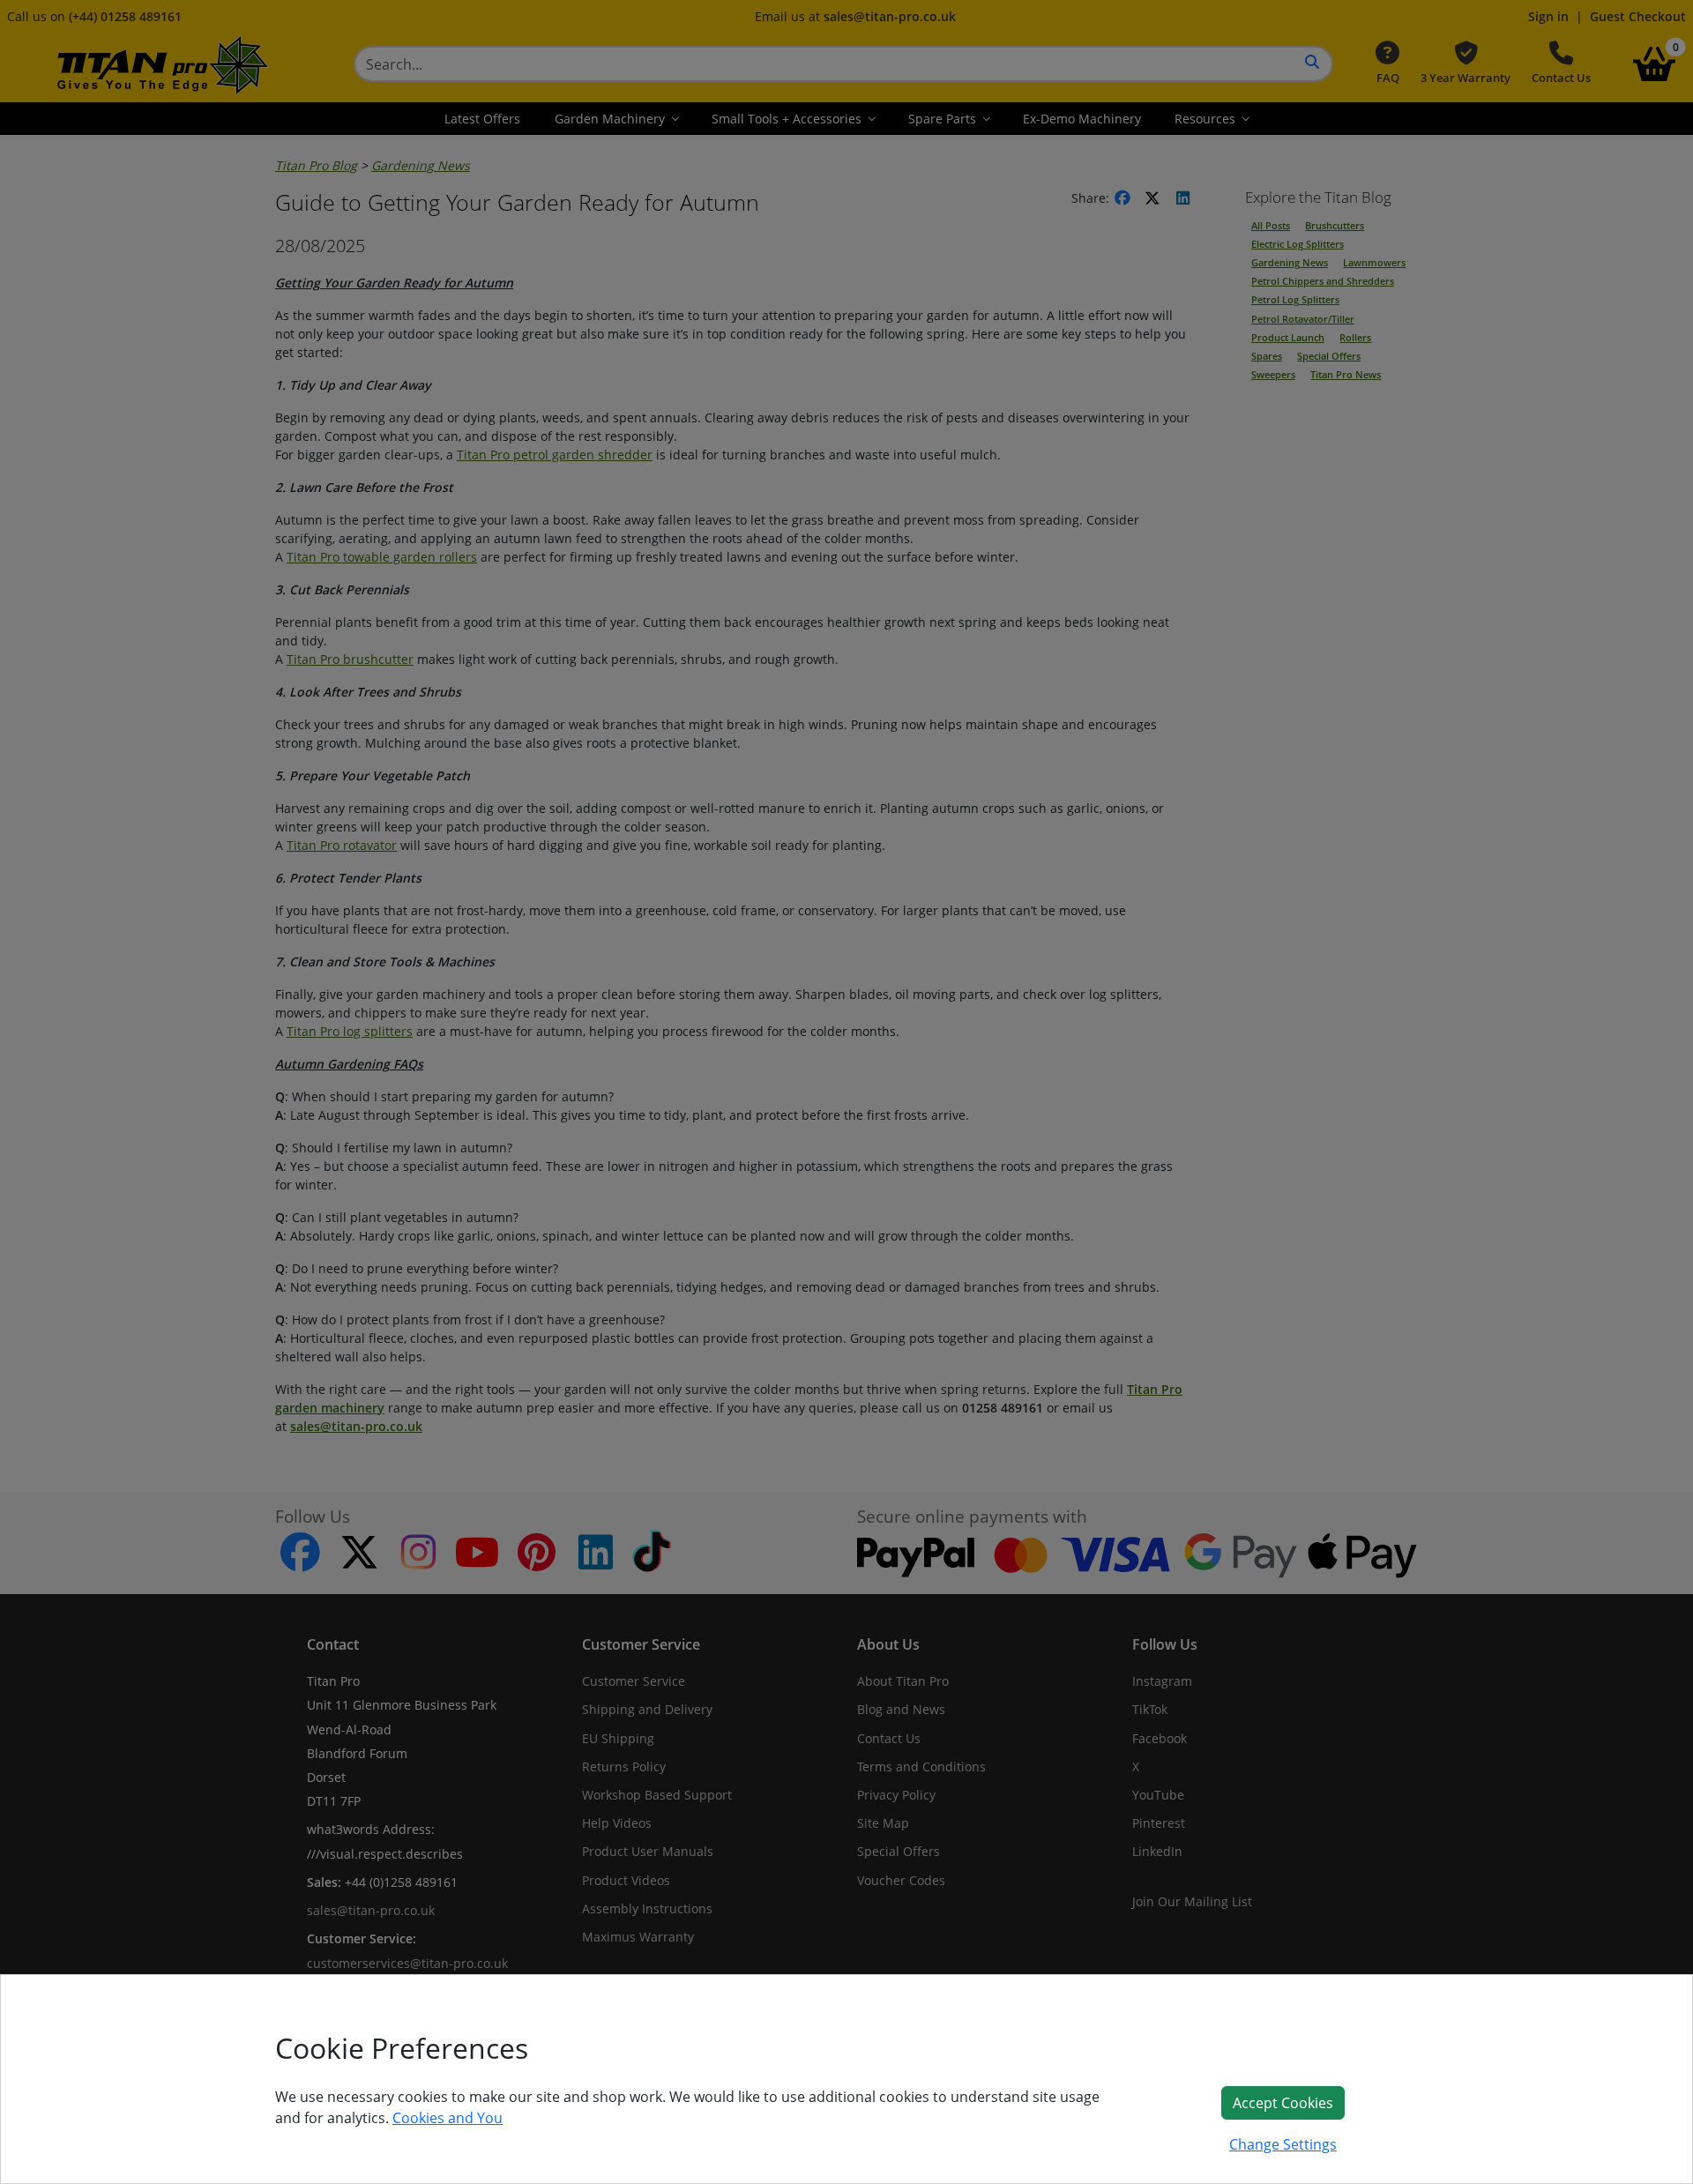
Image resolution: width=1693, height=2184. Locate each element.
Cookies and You (447, 2118)
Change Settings (1283, 2144)
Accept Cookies (1283, 2103)
